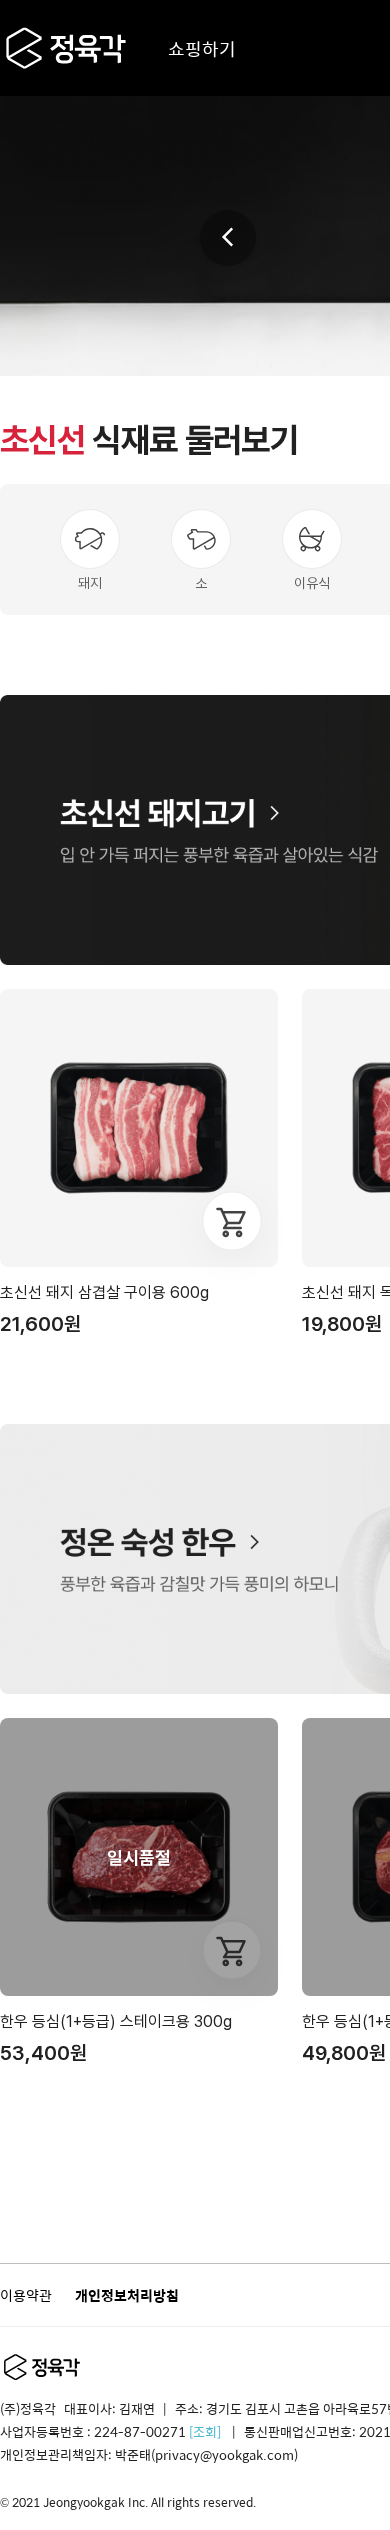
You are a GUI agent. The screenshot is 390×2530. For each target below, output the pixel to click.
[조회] (205, 2431)
